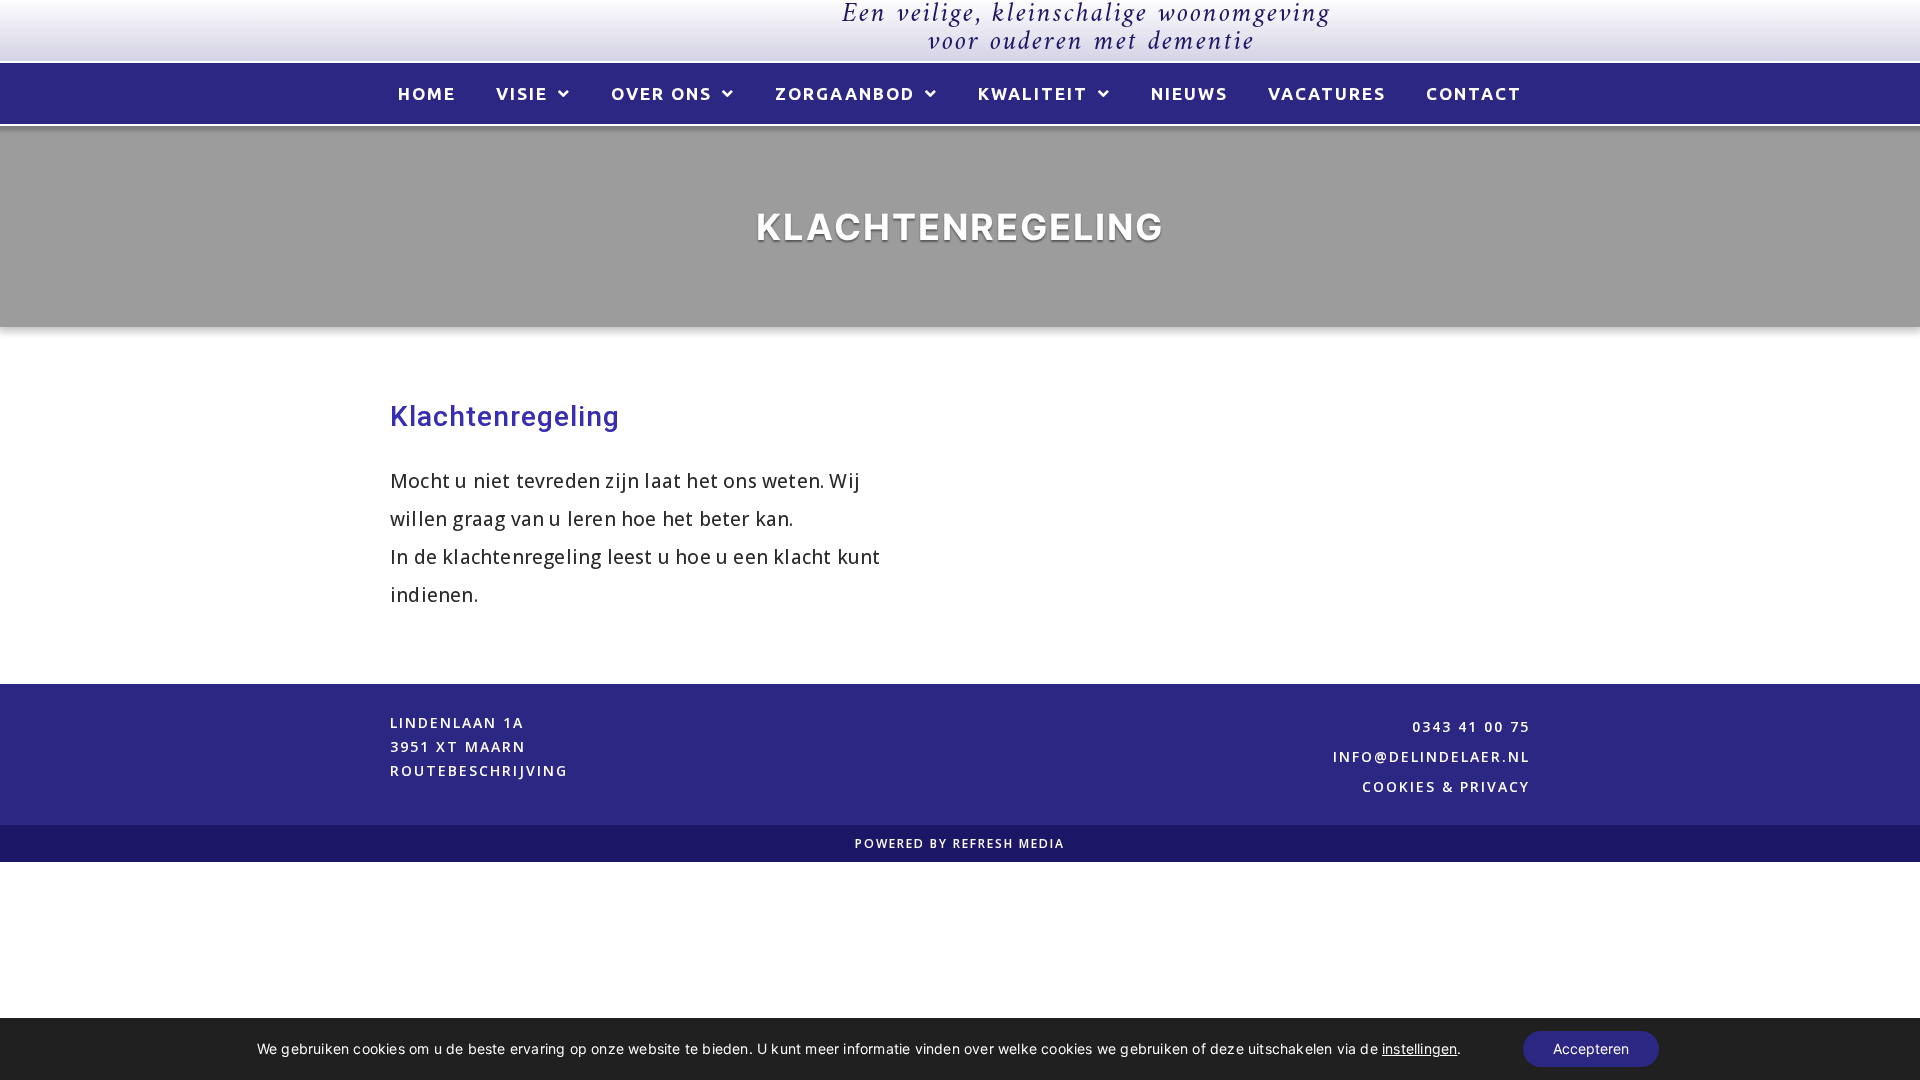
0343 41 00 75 (1471, 726)
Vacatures (1327, 93)
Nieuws (1189, 93)
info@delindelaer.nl (1431, 756)
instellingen (1419, 1048)
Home (427, 93)
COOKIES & (1411, 786)
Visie (522, 93)
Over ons (661, 93)
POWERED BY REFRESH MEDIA (960, 844)
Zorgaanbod (845, 93)
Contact (1474, 93)
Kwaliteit (1033, 93)
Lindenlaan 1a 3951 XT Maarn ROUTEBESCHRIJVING (479, 746)
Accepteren (1591, 1048)
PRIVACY (1495, 786)
